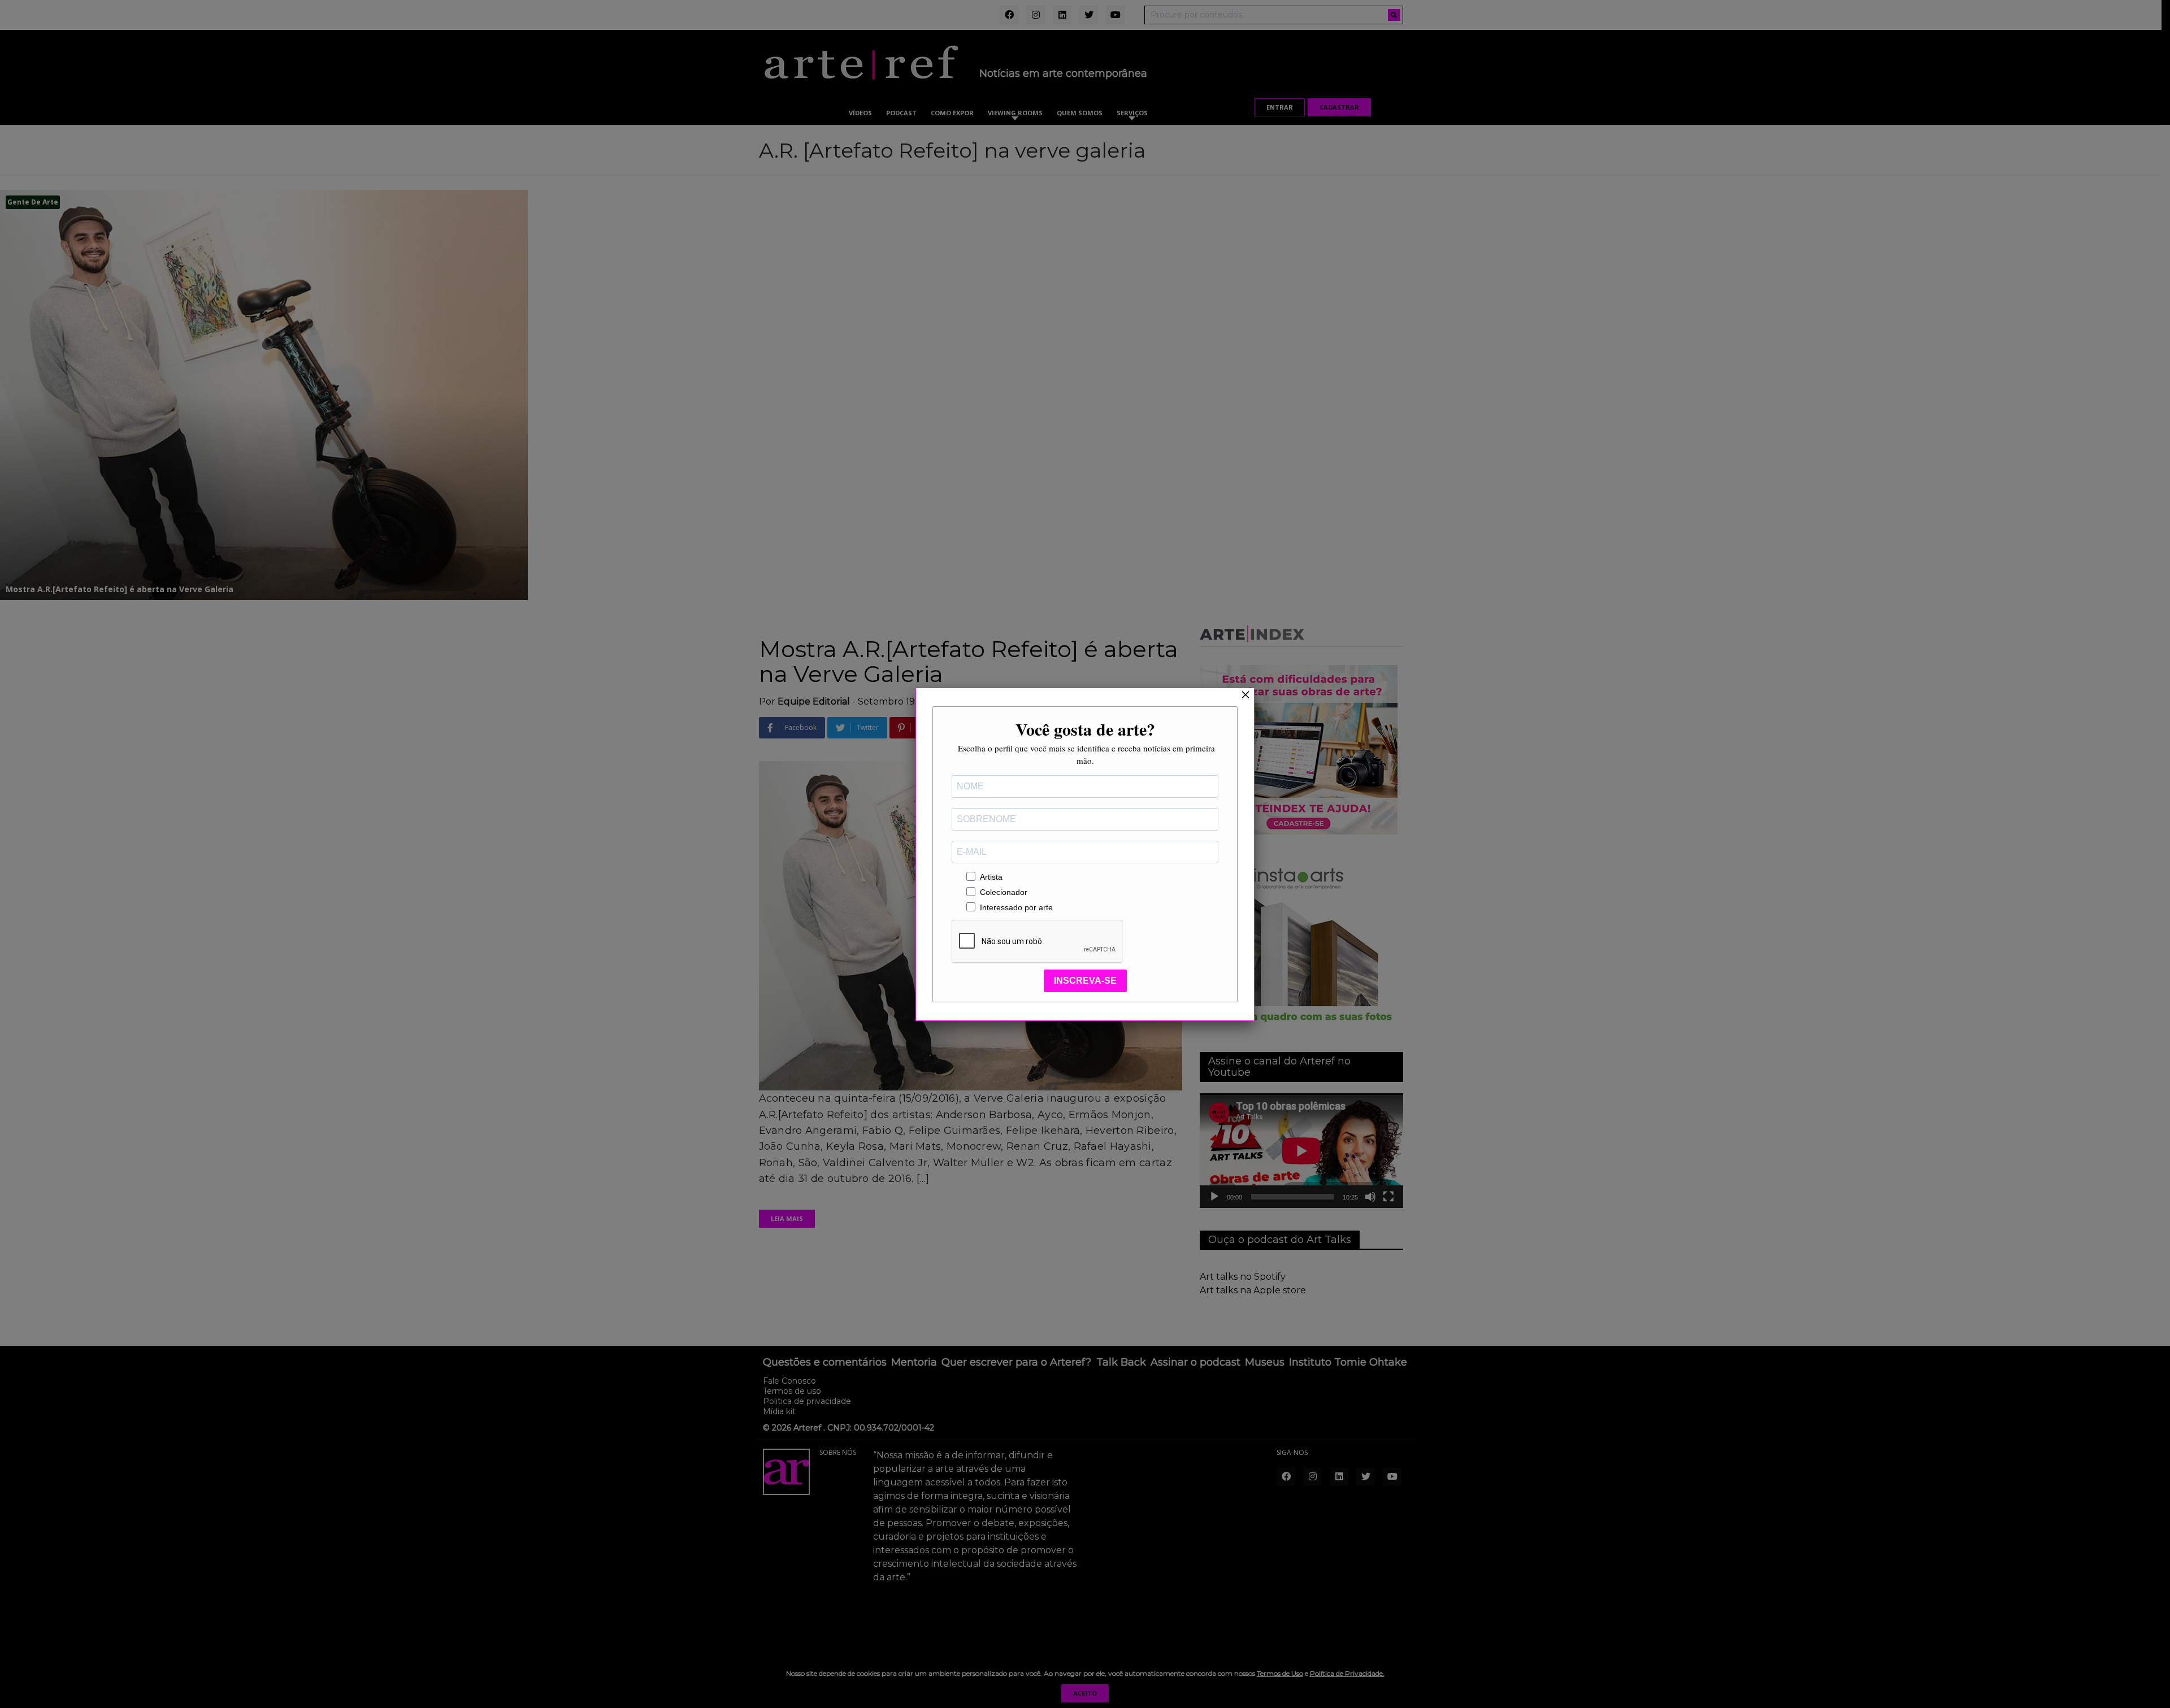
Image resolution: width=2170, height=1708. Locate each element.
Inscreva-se (1085, 981)
